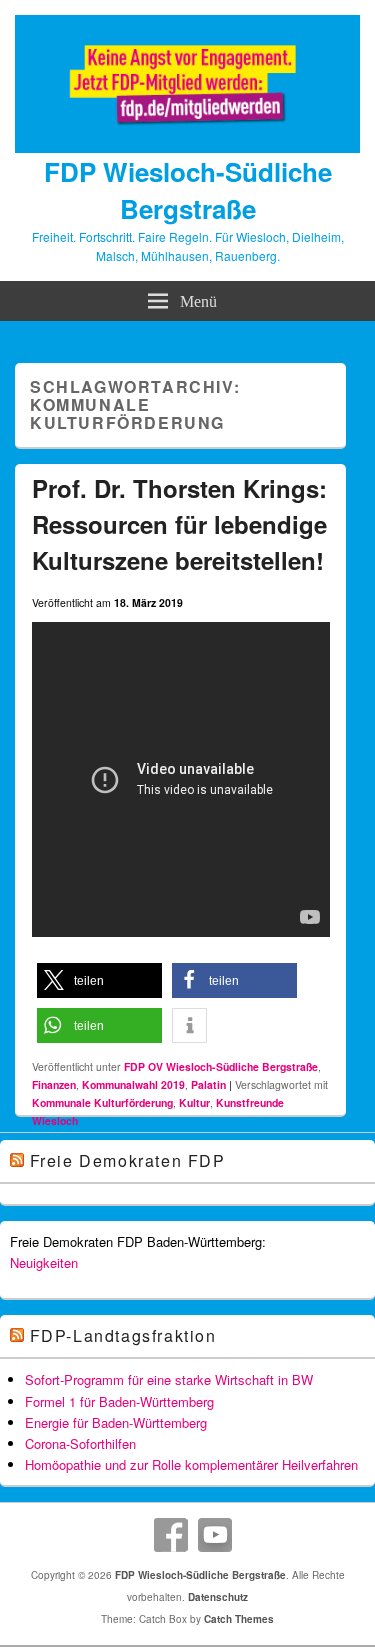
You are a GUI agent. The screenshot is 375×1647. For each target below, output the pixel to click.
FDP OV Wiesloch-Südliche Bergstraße (221, 1066)
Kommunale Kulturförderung (102, 1102)
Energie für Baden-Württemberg (116, 1422)
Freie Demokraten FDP (128, 1160)
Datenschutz (218, 1597)
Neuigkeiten (44, 1262)
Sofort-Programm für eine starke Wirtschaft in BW (169, 1379)
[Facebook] (171, 1535)
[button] (99, 980)
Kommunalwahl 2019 (133, 1084)
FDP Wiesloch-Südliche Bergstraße (188, 190)
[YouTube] (215, 1535)
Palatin (208, 1084)
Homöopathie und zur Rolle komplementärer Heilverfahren (191, 1464)
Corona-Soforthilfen (80, 1443)
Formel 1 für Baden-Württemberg (119, 1401)
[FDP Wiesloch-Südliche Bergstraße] (187, 147)
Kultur (194, 1102)
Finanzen (54, 1084)
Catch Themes (239, 1619)
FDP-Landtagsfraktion (123, 1335)
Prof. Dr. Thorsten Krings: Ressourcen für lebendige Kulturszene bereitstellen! (179, 524)
